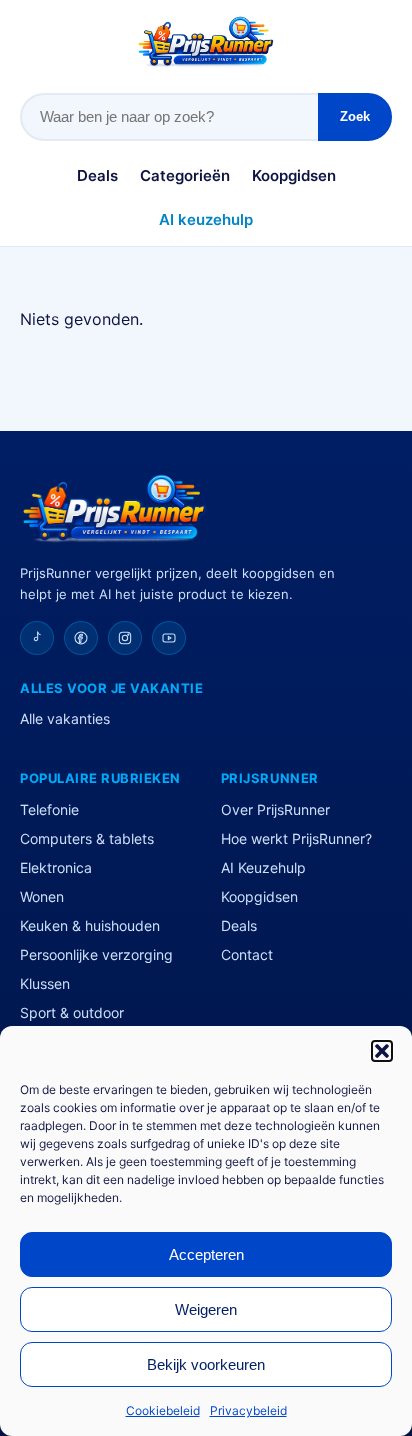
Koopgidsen (294, 175)
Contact (247, 954)
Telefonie (49, 809)
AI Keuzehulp (263, 867)
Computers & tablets (87, 838)
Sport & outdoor (72, 1012)
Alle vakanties (65, 718)
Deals (97, 175)
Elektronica (56, 867)
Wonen (42, 896)
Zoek (355, 116)
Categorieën (185, 175)
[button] (382, 1051)
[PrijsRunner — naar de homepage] (206, 41)
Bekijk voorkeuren (206, 1364)
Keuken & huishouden (90, 925)
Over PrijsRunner (275, 809)
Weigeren (206, 1309)
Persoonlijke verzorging (96, 954)
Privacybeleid (248, 1410)
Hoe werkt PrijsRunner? (296, 838)
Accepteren (206, 1254)
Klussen (45, 983)
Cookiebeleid (163, 1410)
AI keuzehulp (206, 219)
